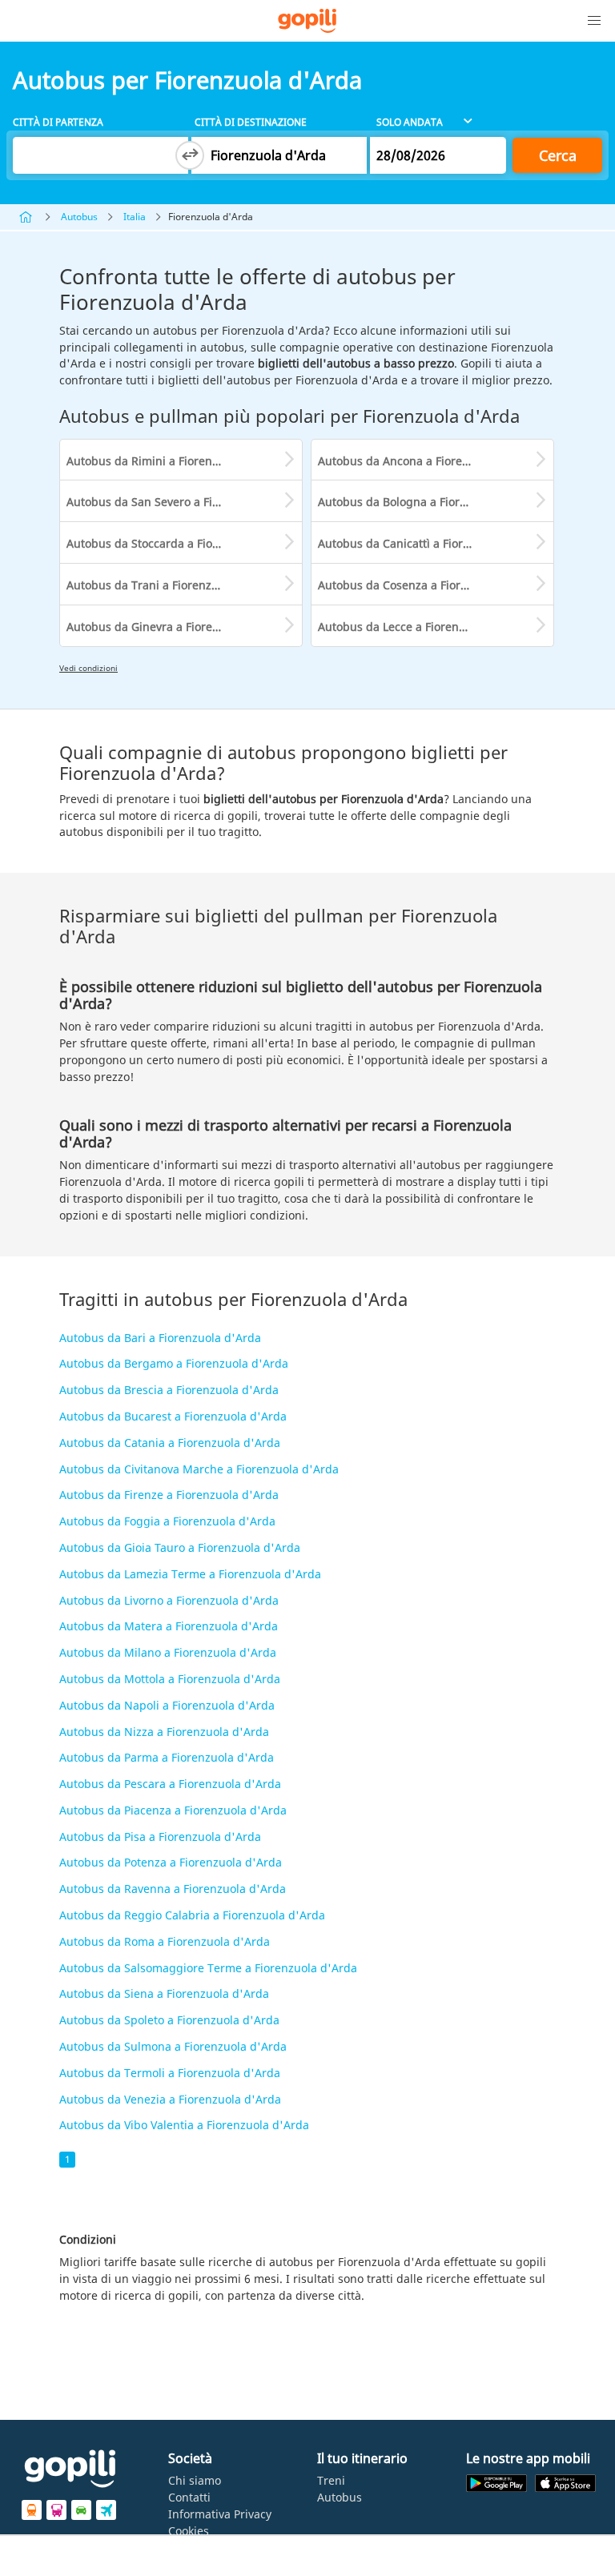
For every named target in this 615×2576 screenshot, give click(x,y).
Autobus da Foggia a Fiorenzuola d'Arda (167, 1521)
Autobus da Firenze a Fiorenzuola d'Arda (169, 1495)
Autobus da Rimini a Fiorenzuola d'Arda (174, 461)
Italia (135, 217)
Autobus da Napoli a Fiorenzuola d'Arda (167, 1705)
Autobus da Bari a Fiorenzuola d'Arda (160, 1338)
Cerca (558, 155)
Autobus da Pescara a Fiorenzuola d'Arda (170, 1784)
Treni (331, 2480)
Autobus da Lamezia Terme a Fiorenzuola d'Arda (190, 1574)
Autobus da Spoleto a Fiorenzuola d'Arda (169, 2020)
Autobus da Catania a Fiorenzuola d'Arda (170, 1443)
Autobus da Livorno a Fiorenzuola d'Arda (169, 1600)
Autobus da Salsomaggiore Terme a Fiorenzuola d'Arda (208, 1968)
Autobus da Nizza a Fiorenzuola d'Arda (164, 1732)
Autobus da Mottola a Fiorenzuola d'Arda (170, 1679)
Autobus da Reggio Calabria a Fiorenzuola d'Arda (192, 1915)
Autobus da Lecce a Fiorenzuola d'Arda (423, 627)
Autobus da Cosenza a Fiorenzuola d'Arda (430, 585)
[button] (594, 21)
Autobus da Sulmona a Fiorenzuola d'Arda (173, 2046)
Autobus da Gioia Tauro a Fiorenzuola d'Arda (180, 1547)
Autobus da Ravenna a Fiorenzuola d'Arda (173, 1889)
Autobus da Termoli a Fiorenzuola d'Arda (170, 2073)
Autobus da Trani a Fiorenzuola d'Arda (171, 585)
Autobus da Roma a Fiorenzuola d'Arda (165, 1941)
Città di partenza (58, 122)
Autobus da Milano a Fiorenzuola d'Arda (168, 1652)
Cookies (189, 2531)
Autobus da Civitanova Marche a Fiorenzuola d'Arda (199, 1469)
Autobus (79, 217)
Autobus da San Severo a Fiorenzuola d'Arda (184, 502)
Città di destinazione (251, 122)
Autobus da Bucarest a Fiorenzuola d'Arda (173, 1416)
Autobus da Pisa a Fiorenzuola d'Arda (160, 1837)
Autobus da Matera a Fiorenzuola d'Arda (169, 1626)
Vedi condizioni (88, 668)
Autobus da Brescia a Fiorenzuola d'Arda (169, 1390)
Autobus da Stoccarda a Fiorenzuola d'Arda (183, 543)
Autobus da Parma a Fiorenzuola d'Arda (167, 1757)
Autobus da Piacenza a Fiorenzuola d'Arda (173, 1810)
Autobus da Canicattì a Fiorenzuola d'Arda (432, 543)
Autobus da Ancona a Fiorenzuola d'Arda (428, 461)
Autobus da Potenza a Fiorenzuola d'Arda (171, 1862)
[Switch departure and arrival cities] (190, 155)
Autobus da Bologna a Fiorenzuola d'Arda (430, 502)
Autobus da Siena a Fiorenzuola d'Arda (164, 1993)
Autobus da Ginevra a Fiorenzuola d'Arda (177, 627)
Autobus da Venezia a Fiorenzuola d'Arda (170, 2099)
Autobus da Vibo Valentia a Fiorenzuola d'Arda (184, 2125)
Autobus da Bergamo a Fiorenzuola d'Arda (174, 1363)
